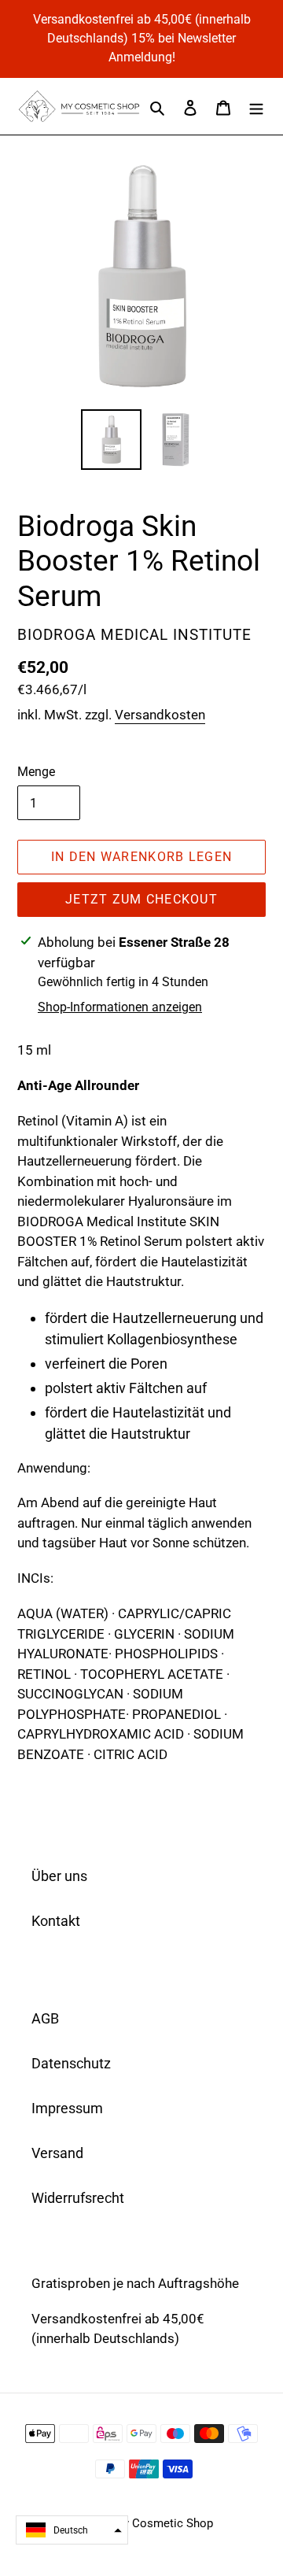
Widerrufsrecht (78, 2198)
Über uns (59, 1876)
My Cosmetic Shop (163, 2523)
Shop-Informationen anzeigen (120, 1007)
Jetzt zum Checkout (141, 899)
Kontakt (56, 1921)
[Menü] (256, 106)
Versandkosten (160, 715)
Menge (36, 772)
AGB (45, 2018)
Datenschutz (71, 2063)
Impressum (67, 2108)
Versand (57, 2153)
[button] (72, 2530)
